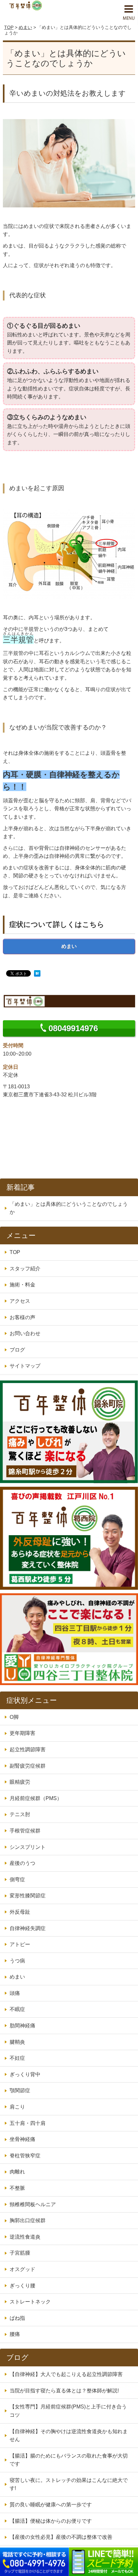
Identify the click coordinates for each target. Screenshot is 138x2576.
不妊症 (17, 2058)
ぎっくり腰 (22, 2286)
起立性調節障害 (28, 1749)
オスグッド (22, 2269)
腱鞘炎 (17, 2042)
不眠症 (17, 2009)
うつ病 (17, 1961)
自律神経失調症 (28, 1928)
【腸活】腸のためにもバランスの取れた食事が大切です (69, 2460)
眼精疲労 (20, 1782)
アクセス (20, 1301)
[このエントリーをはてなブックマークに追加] (37, 974)
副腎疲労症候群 (28, 1766)
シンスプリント (28, 1847)
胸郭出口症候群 (28, 2220)
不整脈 (17, 2188)
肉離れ (17, 2172)
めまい (25, 27)
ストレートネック (30, 2302)
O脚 (14, 1717)
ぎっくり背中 (25, 2074)
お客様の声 (22, 1317)
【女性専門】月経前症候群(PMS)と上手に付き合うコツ (68, 2411)
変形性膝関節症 (28, 1896)
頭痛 (15, 1993)
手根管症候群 (25, 1831)
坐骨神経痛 (22, 2139)
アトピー (20, 1944)
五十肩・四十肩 (28, 2123)
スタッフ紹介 (25, 1269)
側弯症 (17, 1880)
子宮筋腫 (20, 2253)
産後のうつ (22, 1863)
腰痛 (15, 2334)
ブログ (17, 1350)
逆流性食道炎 (25, 2237)
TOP (9, 27)
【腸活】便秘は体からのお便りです (51, 2521)
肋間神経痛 (22, 2026)
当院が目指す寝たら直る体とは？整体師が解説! (64, 2391)
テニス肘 (20, 1814)
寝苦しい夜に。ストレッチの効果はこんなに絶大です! (69, 2484)
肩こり (17, 2107)
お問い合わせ (25, 1333)
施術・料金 (22, 1285)
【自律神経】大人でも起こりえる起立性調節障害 (66, 2374)
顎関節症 (20, 2090)
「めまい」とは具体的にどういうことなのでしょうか (69, 1208)
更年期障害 (22, 1733)
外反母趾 (20, 1912)
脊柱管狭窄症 (25, 2156)
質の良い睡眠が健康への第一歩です (51, 2505)
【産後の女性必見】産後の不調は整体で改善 (61, 2537)
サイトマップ (25, 1366)
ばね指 (17, 2318)
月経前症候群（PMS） (36, 1798)
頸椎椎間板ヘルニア (33, 2204)
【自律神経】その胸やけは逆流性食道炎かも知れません (69, 2436)
